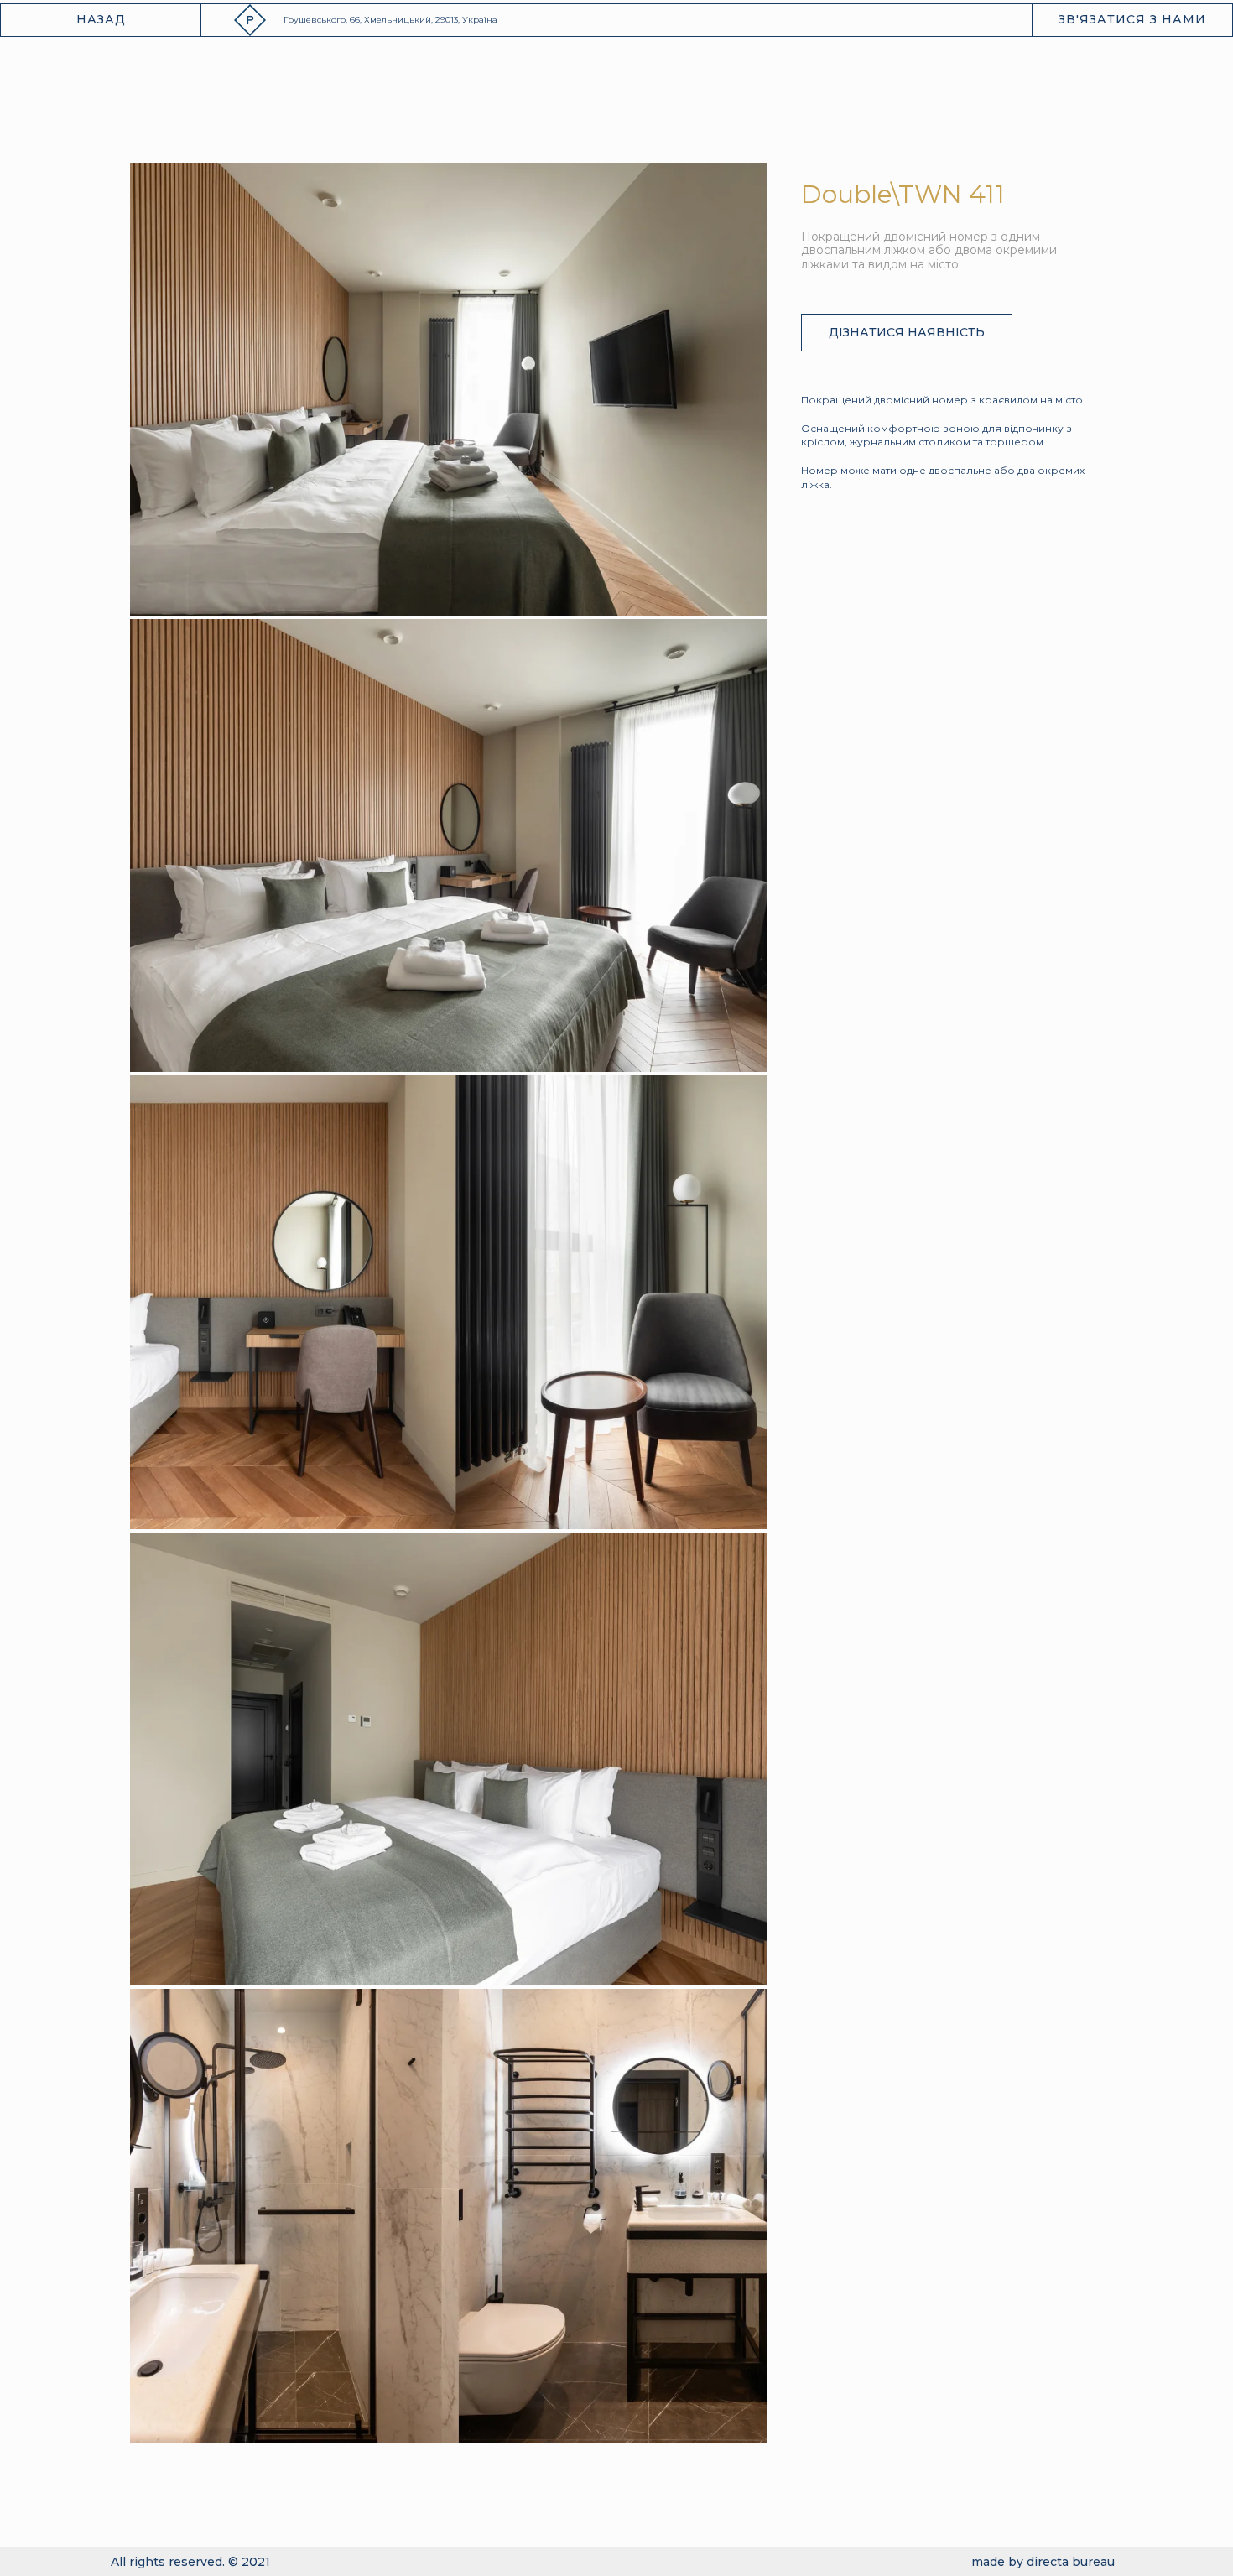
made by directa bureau (1043, 2562)
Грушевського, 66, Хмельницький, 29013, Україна (390, 20)
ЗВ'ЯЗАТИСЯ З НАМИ (1132, 19)
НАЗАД (101, 19)
